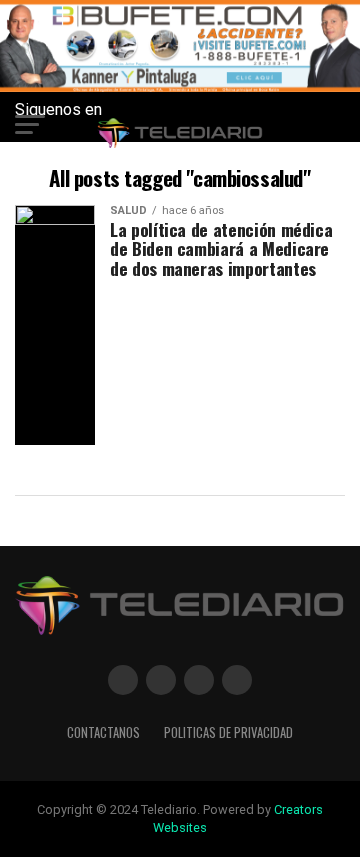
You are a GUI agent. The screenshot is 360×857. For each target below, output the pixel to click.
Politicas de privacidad (228, 732)
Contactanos (103, 732)
